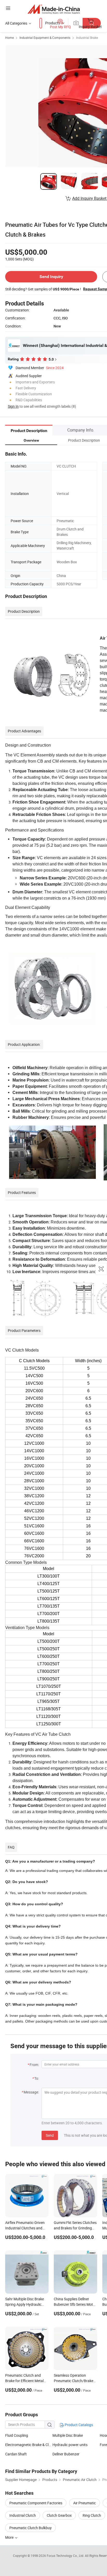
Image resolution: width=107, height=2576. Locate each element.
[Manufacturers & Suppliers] (54, 9)
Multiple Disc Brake (68, 2435)
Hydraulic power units (70, 2445)
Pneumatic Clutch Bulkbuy (31, 2528)
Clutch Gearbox (59, 2515)
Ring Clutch (92, 2515)
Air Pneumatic (85, 2503)
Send (50, 2135)
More (10, 2537)
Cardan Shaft (16, 2454)
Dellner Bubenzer (66, 2454)
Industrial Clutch (23, 2515)
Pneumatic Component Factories (36, 2503)
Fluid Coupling (17, 2435)
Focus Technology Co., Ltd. (66, 2556)
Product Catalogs (78, 2425)
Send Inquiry (51, 277)
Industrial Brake (87, 38)
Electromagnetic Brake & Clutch (29, 2445)
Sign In (13, 406)
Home (9, 38)
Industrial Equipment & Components (45, 38)
